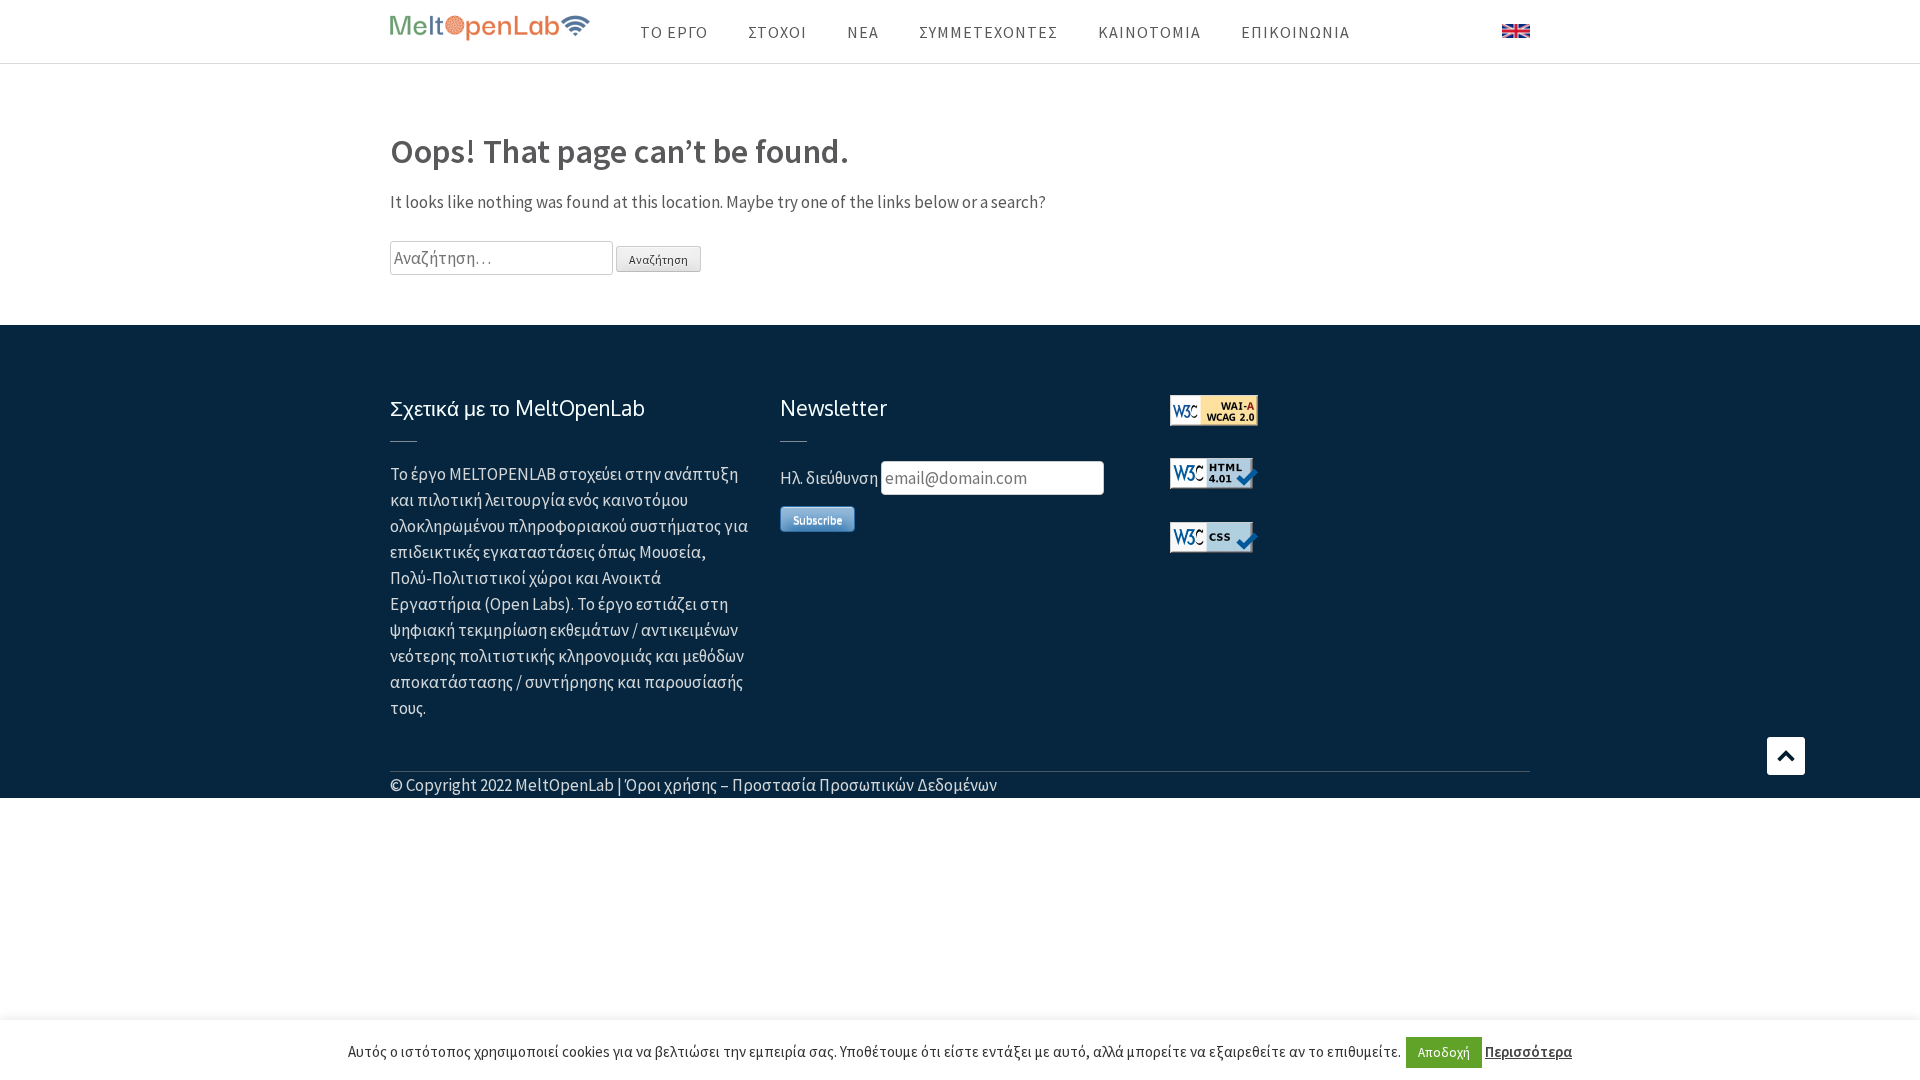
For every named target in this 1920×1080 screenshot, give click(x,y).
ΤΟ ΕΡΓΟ (674, 32)
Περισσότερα (1528, 1051)
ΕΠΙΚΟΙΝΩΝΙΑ (1295, 32)
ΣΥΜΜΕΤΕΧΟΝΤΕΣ (988, 32)
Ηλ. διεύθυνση (829, 478)
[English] (1516, 32)
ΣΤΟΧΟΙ (777, 32)
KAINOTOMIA (1149, 32)
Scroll (1786, 756)
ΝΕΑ (863, 32)
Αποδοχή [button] (1444, 1052)
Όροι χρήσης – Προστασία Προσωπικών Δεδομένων (811, 785)
